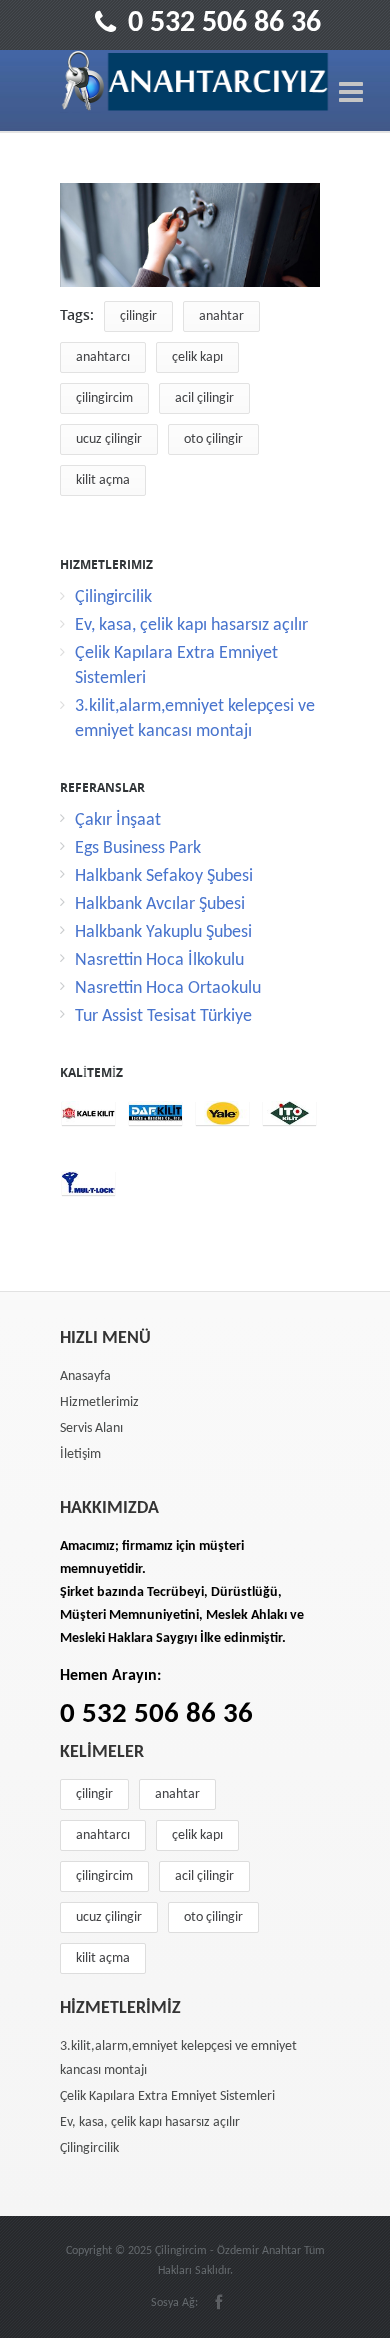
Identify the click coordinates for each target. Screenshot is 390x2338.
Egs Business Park (138, 848)
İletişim (80, 1454)
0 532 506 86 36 (224, 23)
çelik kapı (197, 357)
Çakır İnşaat (118, 820)
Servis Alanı (91, 1428)
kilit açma (103, 480)
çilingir (138, 316)
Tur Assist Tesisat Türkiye (163, 1016)
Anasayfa (85, 1376)
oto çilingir (213, 439)
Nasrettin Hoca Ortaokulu (168, 988)
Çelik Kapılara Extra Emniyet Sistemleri (167, 2096)
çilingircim (104, 398)
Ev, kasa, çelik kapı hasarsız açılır (191, 625)
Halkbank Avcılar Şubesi (160, 904)
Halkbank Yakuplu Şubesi (163, 932)
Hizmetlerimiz (99, 1402)
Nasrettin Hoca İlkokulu (159, 960)
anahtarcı (103, 357)
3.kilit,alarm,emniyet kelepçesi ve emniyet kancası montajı (178, 2058)
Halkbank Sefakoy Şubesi (164, 876)
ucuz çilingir (109, 439)
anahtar (221, 316)
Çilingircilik (113, 597)
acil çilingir (204, 398)
